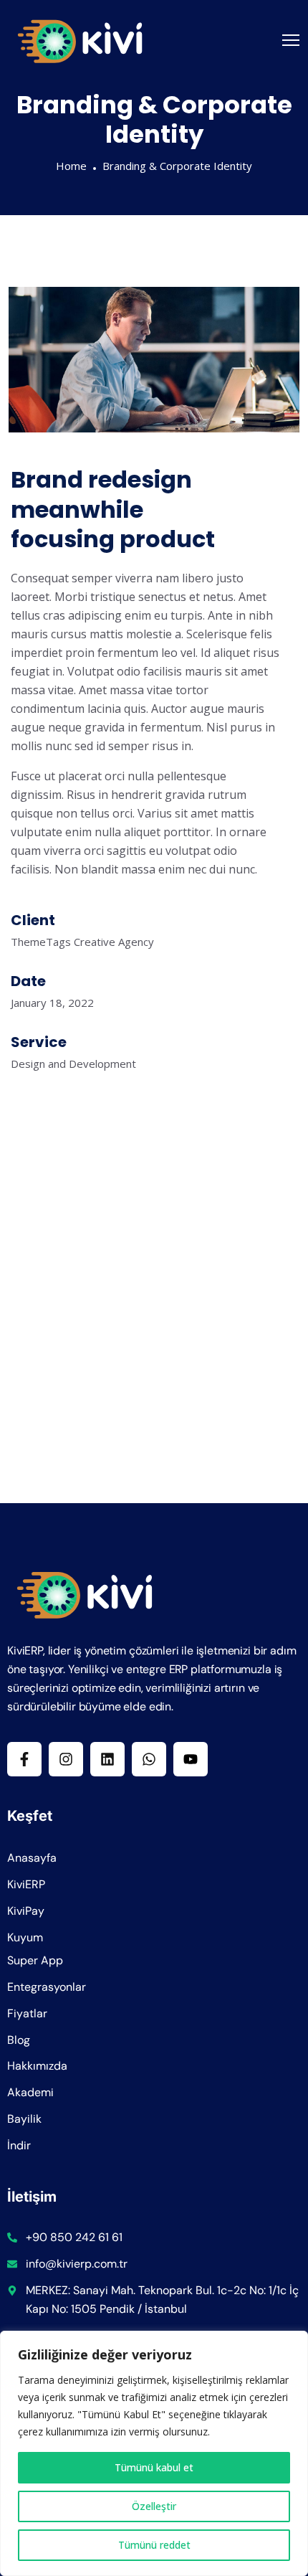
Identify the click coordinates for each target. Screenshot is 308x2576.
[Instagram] (66, 1759)
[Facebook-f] (24, 1759)
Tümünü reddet (154, 2545)
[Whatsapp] (149, 1759)
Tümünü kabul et (154, 2467)
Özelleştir (154, 2506)
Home (71, 166)
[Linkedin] (107, 1759)
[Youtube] (191, 1759)
